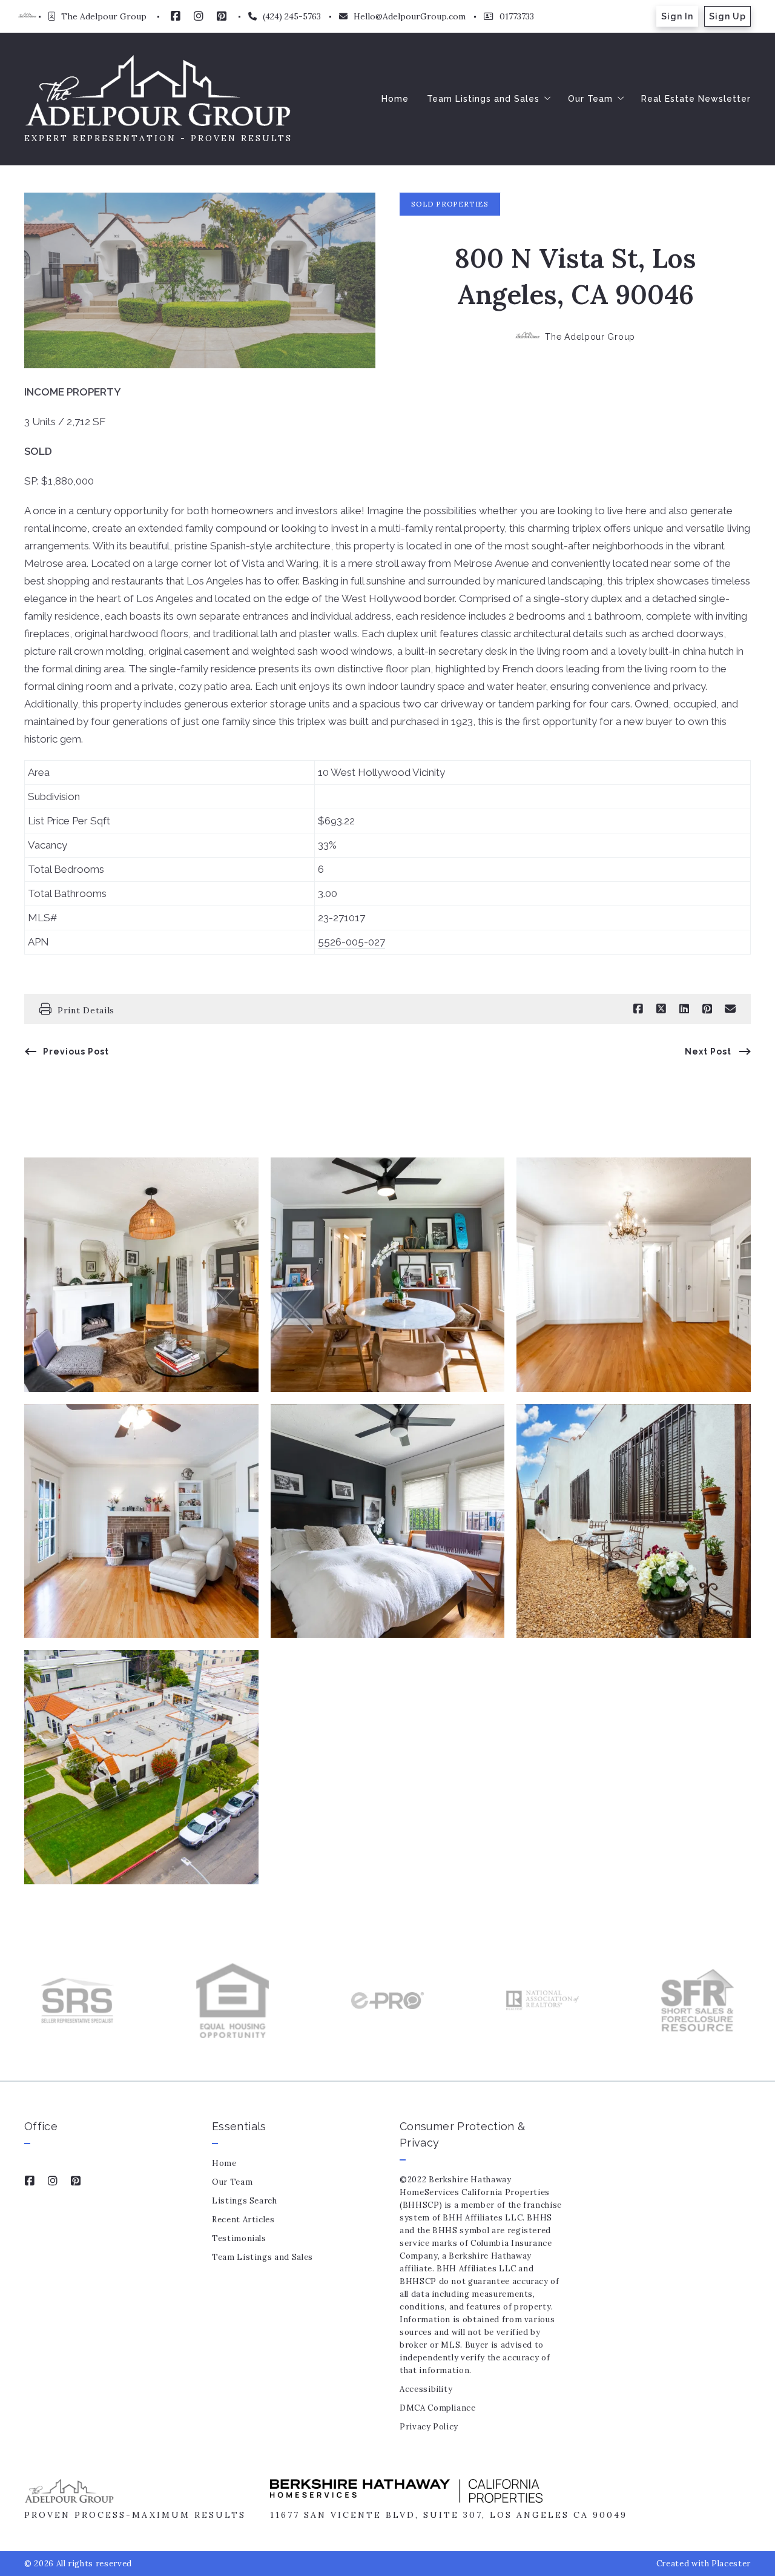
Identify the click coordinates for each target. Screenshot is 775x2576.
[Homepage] (158, 90)
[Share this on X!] (661, 1009)
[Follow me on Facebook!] (176, 16)
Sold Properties (450, 204)
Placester (731, 2564)
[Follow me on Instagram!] (199, 16)
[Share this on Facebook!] (638, 1009)
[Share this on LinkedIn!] (684, 1009)
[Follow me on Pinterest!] (222, 16)
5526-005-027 (351, 942)
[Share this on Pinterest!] (707, 1009)
